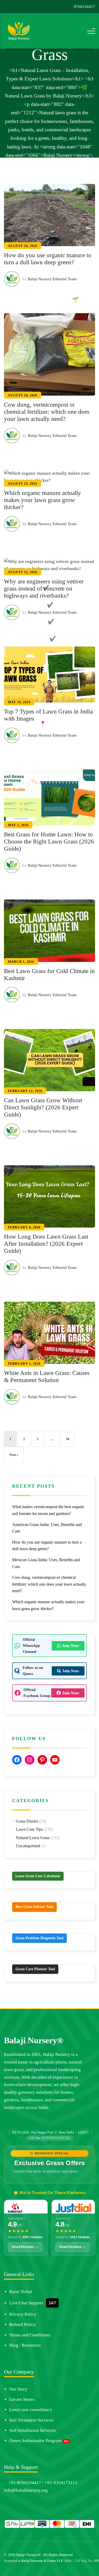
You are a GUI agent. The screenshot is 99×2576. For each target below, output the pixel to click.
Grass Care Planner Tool (35, 1969)
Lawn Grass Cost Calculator (38, 1876)
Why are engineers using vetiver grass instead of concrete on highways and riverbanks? (44, 589)
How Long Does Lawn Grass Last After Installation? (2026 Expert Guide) (46, 1244)
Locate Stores (22, 2399)
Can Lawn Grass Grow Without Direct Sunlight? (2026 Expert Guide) (43, 1107)
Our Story (18, 2389)
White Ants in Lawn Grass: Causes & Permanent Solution (47, 1377)
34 (68, 1439)
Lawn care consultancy (31, 2410)
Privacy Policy (23, 2314)
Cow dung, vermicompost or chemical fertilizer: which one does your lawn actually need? (47, 412)
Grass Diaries (27, 1821)
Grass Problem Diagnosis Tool (39, 1938)
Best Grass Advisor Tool (34, 1907)
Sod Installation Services (32, 2430)
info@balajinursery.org (26, 2490)
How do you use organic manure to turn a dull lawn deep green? (48, 259)
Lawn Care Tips (29, 1829)
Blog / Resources (25, 2345)
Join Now (71, 1646)
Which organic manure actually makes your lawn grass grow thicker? (43, 500)
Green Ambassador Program (35, 2441)
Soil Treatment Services (31, 2420)
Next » (14, 1455)
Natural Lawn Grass (33, 1838)
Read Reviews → (25, 2247)
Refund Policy (23, 2324)
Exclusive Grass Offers (50, 2163)
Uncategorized (28, 1846)
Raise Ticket (21, 2292)
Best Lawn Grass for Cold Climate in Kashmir (49, 975)
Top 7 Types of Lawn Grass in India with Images (48, 715)
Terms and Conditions (30, 2335)
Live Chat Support (26, 2303)
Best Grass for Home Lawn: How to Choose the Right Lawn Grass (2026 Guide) (49, 842)
